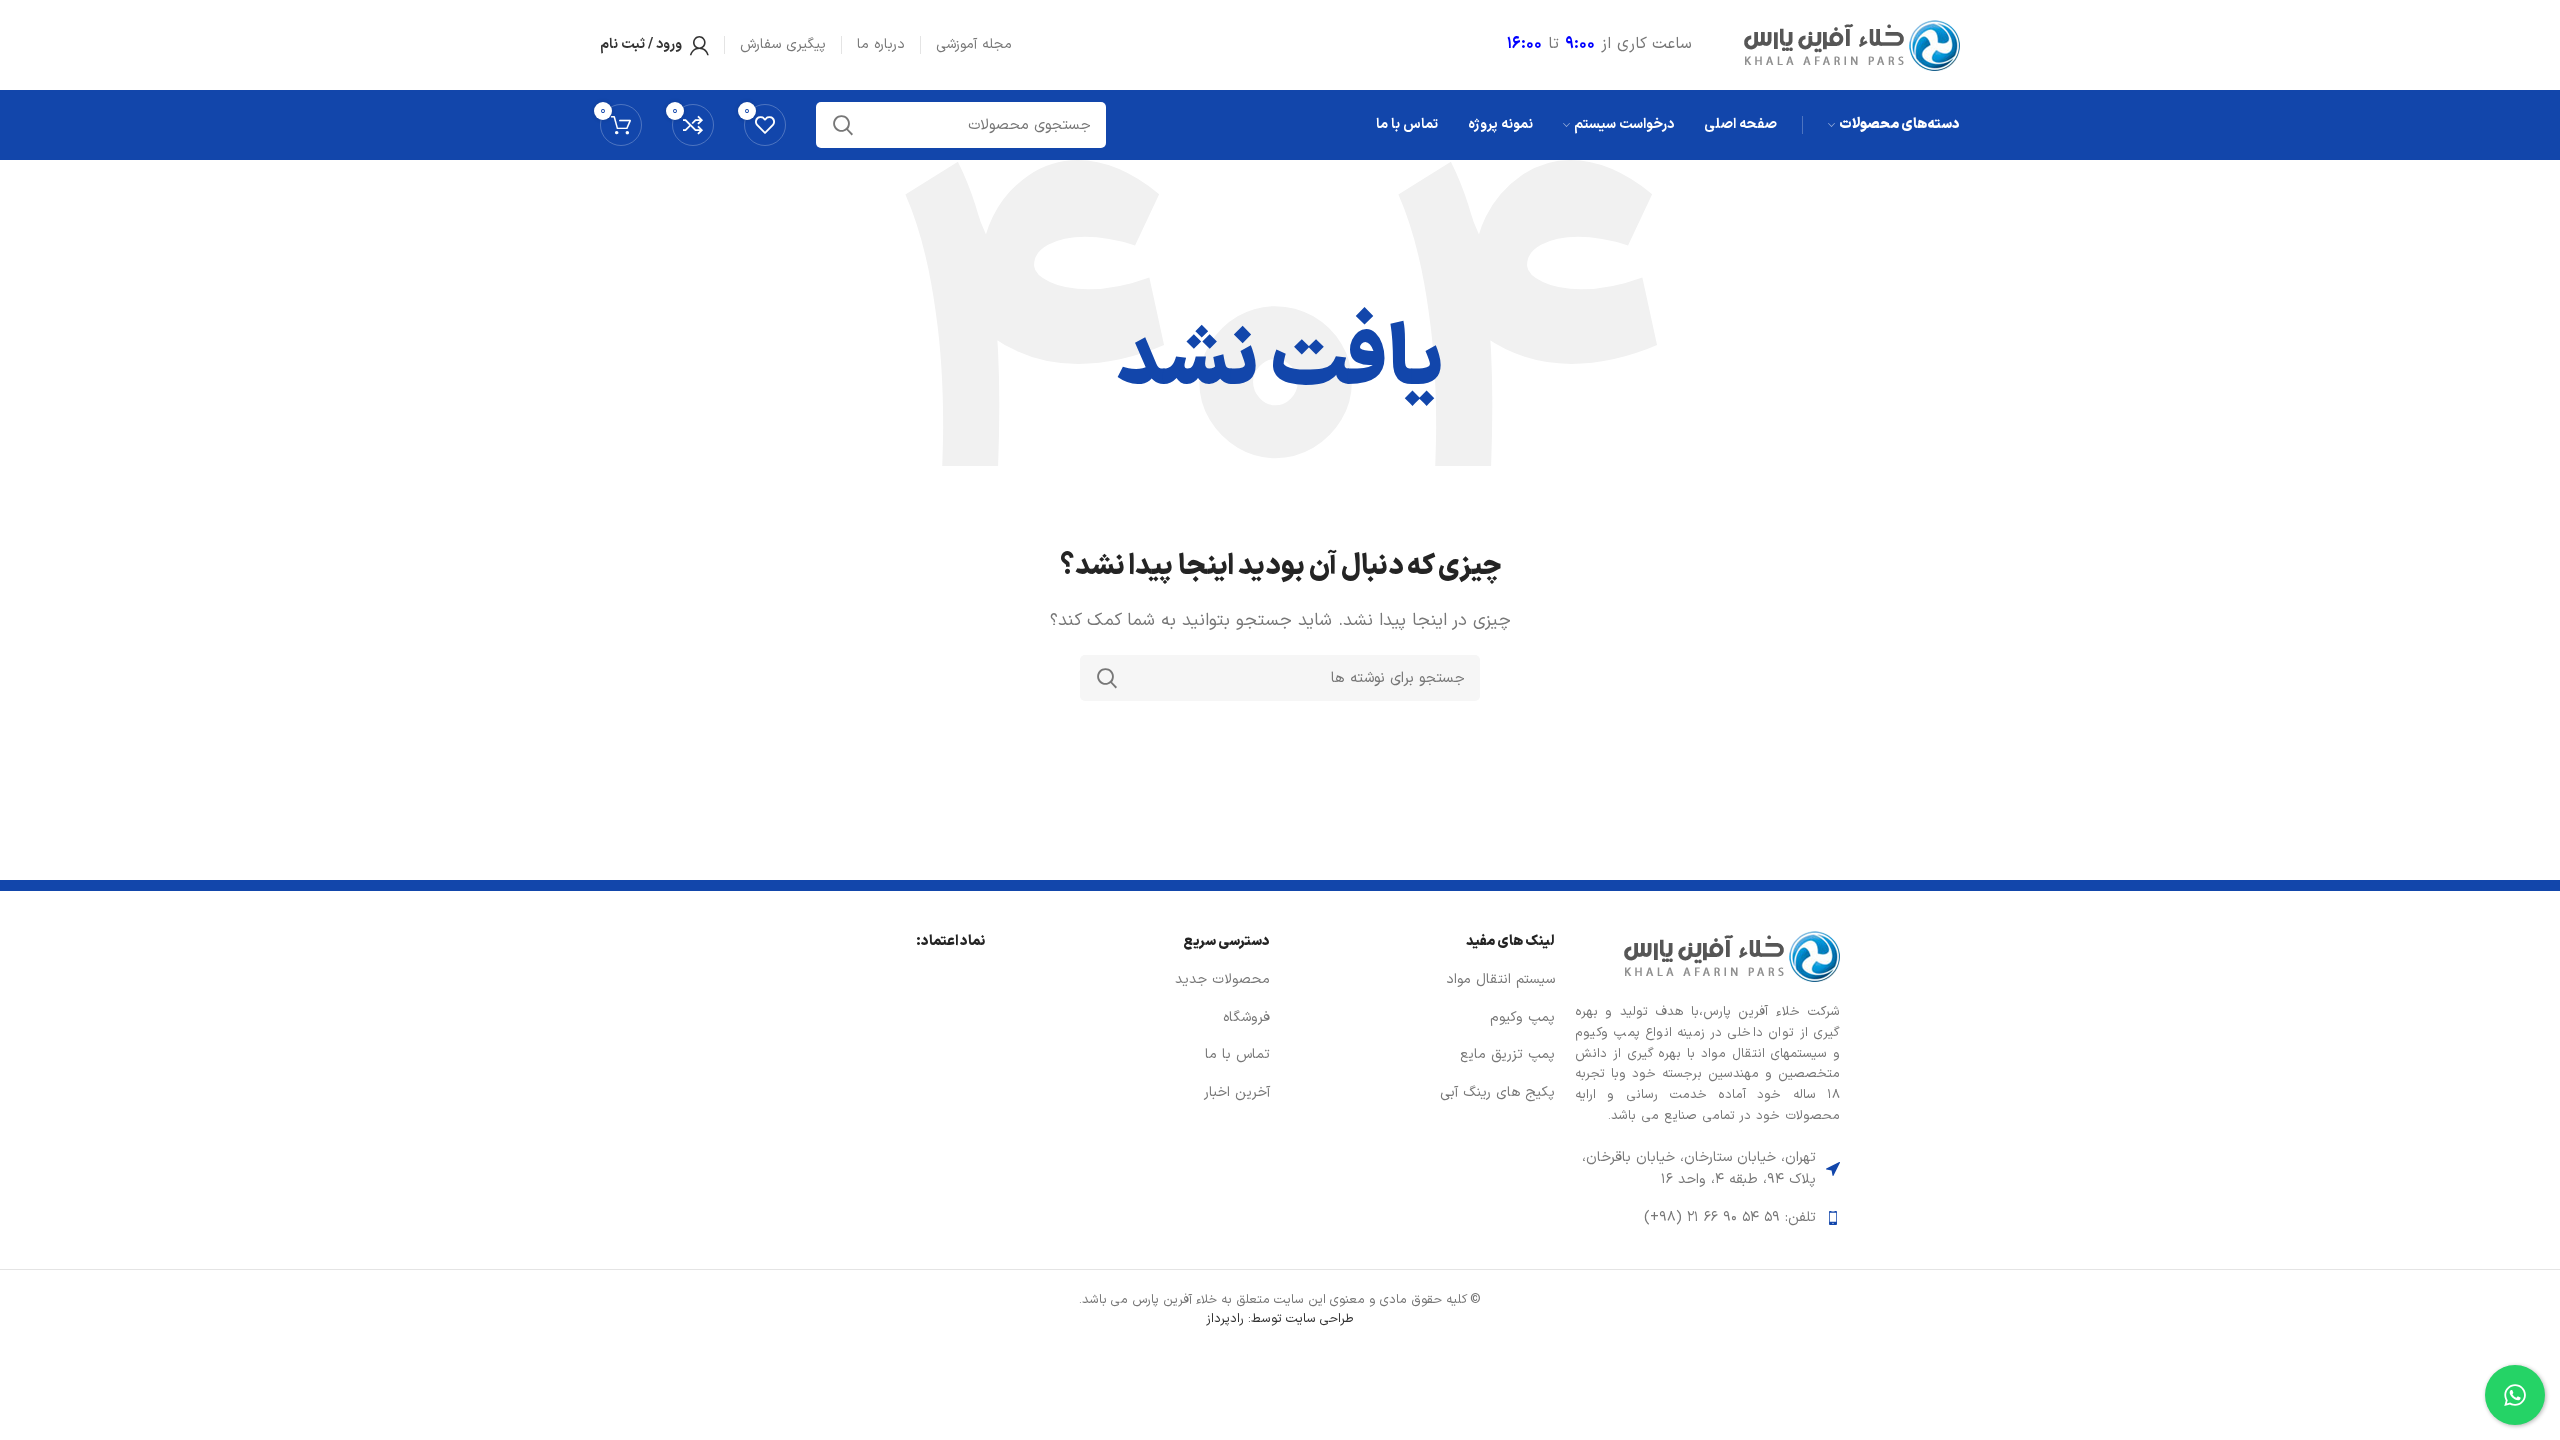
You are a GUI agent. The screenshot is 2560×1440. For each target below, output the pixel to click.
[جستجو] (1107, 678)
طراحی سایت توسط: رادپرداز (1280, 1318)
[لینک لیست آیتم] (1707, 1218)
